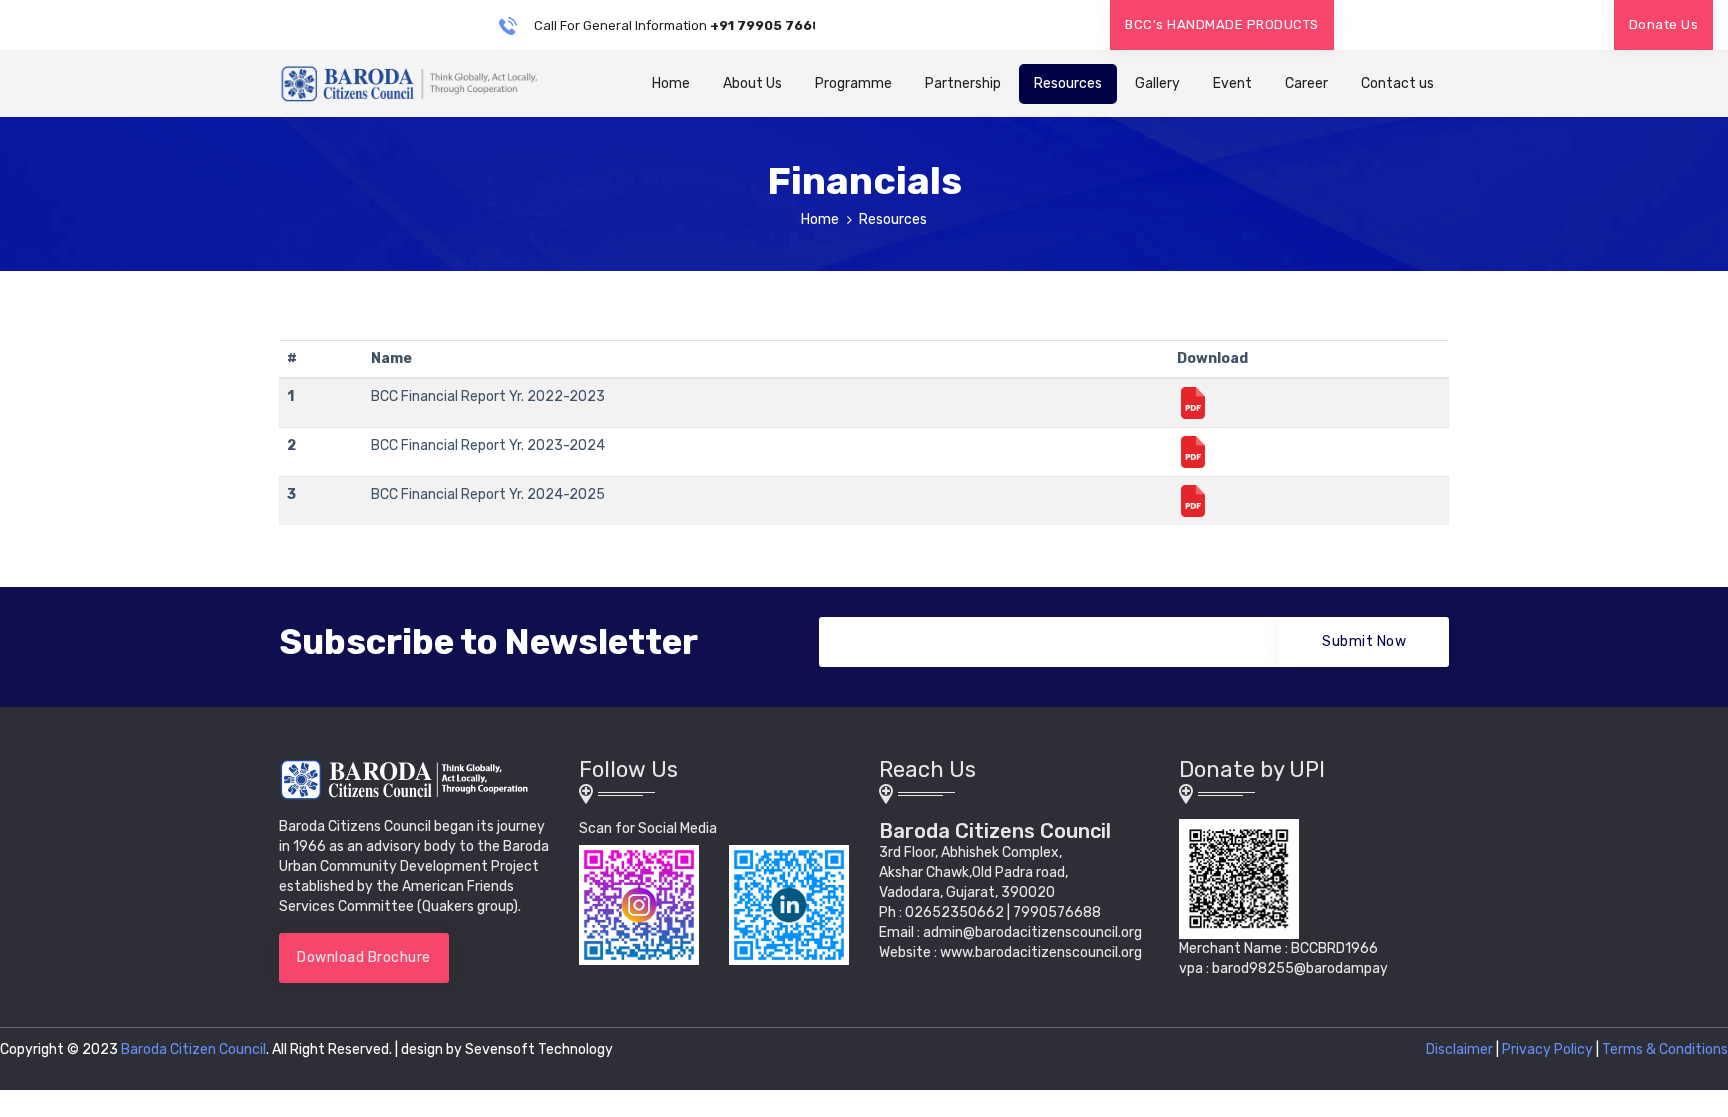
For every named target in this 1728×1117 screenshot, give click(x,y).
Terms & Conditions (1665, 1049)
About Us (752, 83)
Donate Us (1664, 24)
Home (671, 83)
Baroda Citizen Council (193, 1049)
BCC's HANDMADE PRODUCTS (1222, 24)
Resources (1068, 83)
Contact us (1397, 83)
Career (1306, 83)
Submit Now (1364, 641)
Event (1232, 83)
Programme (853, 83)
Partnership (963, 83)
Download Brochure (364, 957)
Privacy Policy (1547, 1049)
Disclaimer (1459, 1049)
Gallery (1157, 83)
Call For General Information (671, 25)
